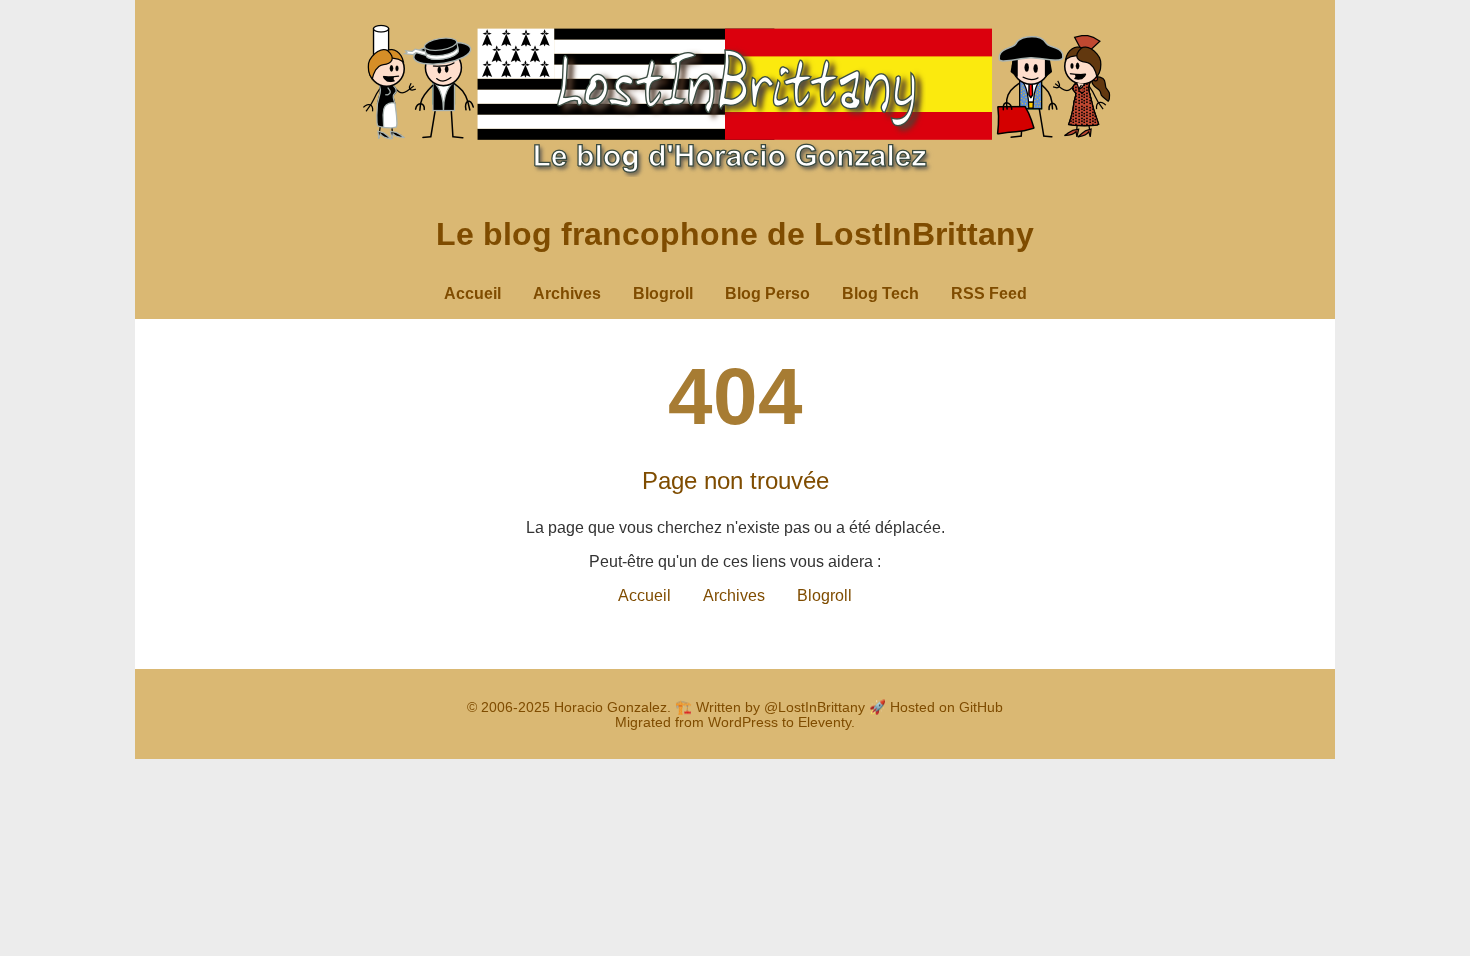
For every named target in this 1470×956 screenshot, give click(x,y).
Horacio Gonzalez (610, 707)
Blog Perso (767, 293)
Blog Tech (880, 293)
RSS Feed (989, 293)
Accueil (472, 293)
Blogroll (663, 293)
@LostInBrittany (814, 707)
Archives (567, 293)
